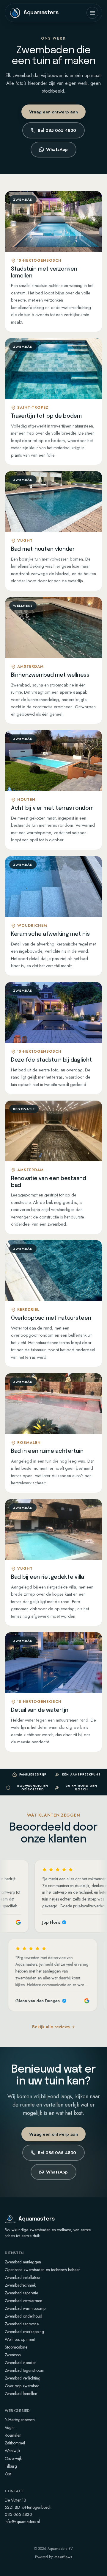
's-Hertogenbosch (20, 2420)
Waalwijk (12, 2451)
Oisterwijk (13, 2458)
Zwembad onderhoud (23, 2316)
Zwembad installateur (23, 2277)
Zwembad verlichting (23, 2378)
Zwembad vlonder (20, 2363)
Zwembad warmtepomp (25, 2308)
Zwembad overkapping (24, 2332)
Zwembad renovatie (22, 2324)
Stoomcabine (16, 2347)
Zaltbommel (15, 2443)
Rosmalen (13, 2435)
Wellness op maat (20, 2339)
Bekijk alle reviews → (53, 2027)
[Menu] (92, 13)
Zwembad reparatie (21, 2293)
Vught (10, 2427)
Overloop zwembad (22, 2386)
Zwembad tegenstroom (25, 2370)
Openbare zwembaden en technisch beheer (42, 2270)
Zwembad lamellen (21, 2394)
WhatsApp (57, 149)
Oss (8, 2474)
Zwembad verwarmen (23, 2301)
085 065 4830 (18, 2514)
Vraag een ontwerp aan (53, 112)
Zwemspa (13, 2355)
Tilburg (11, 2466)
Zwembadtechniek (20, 2285)
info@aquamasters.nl (22, 2522)
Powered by (54, 2557)
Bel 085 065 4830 (57, 130)
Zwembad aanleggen (23, 2262)
